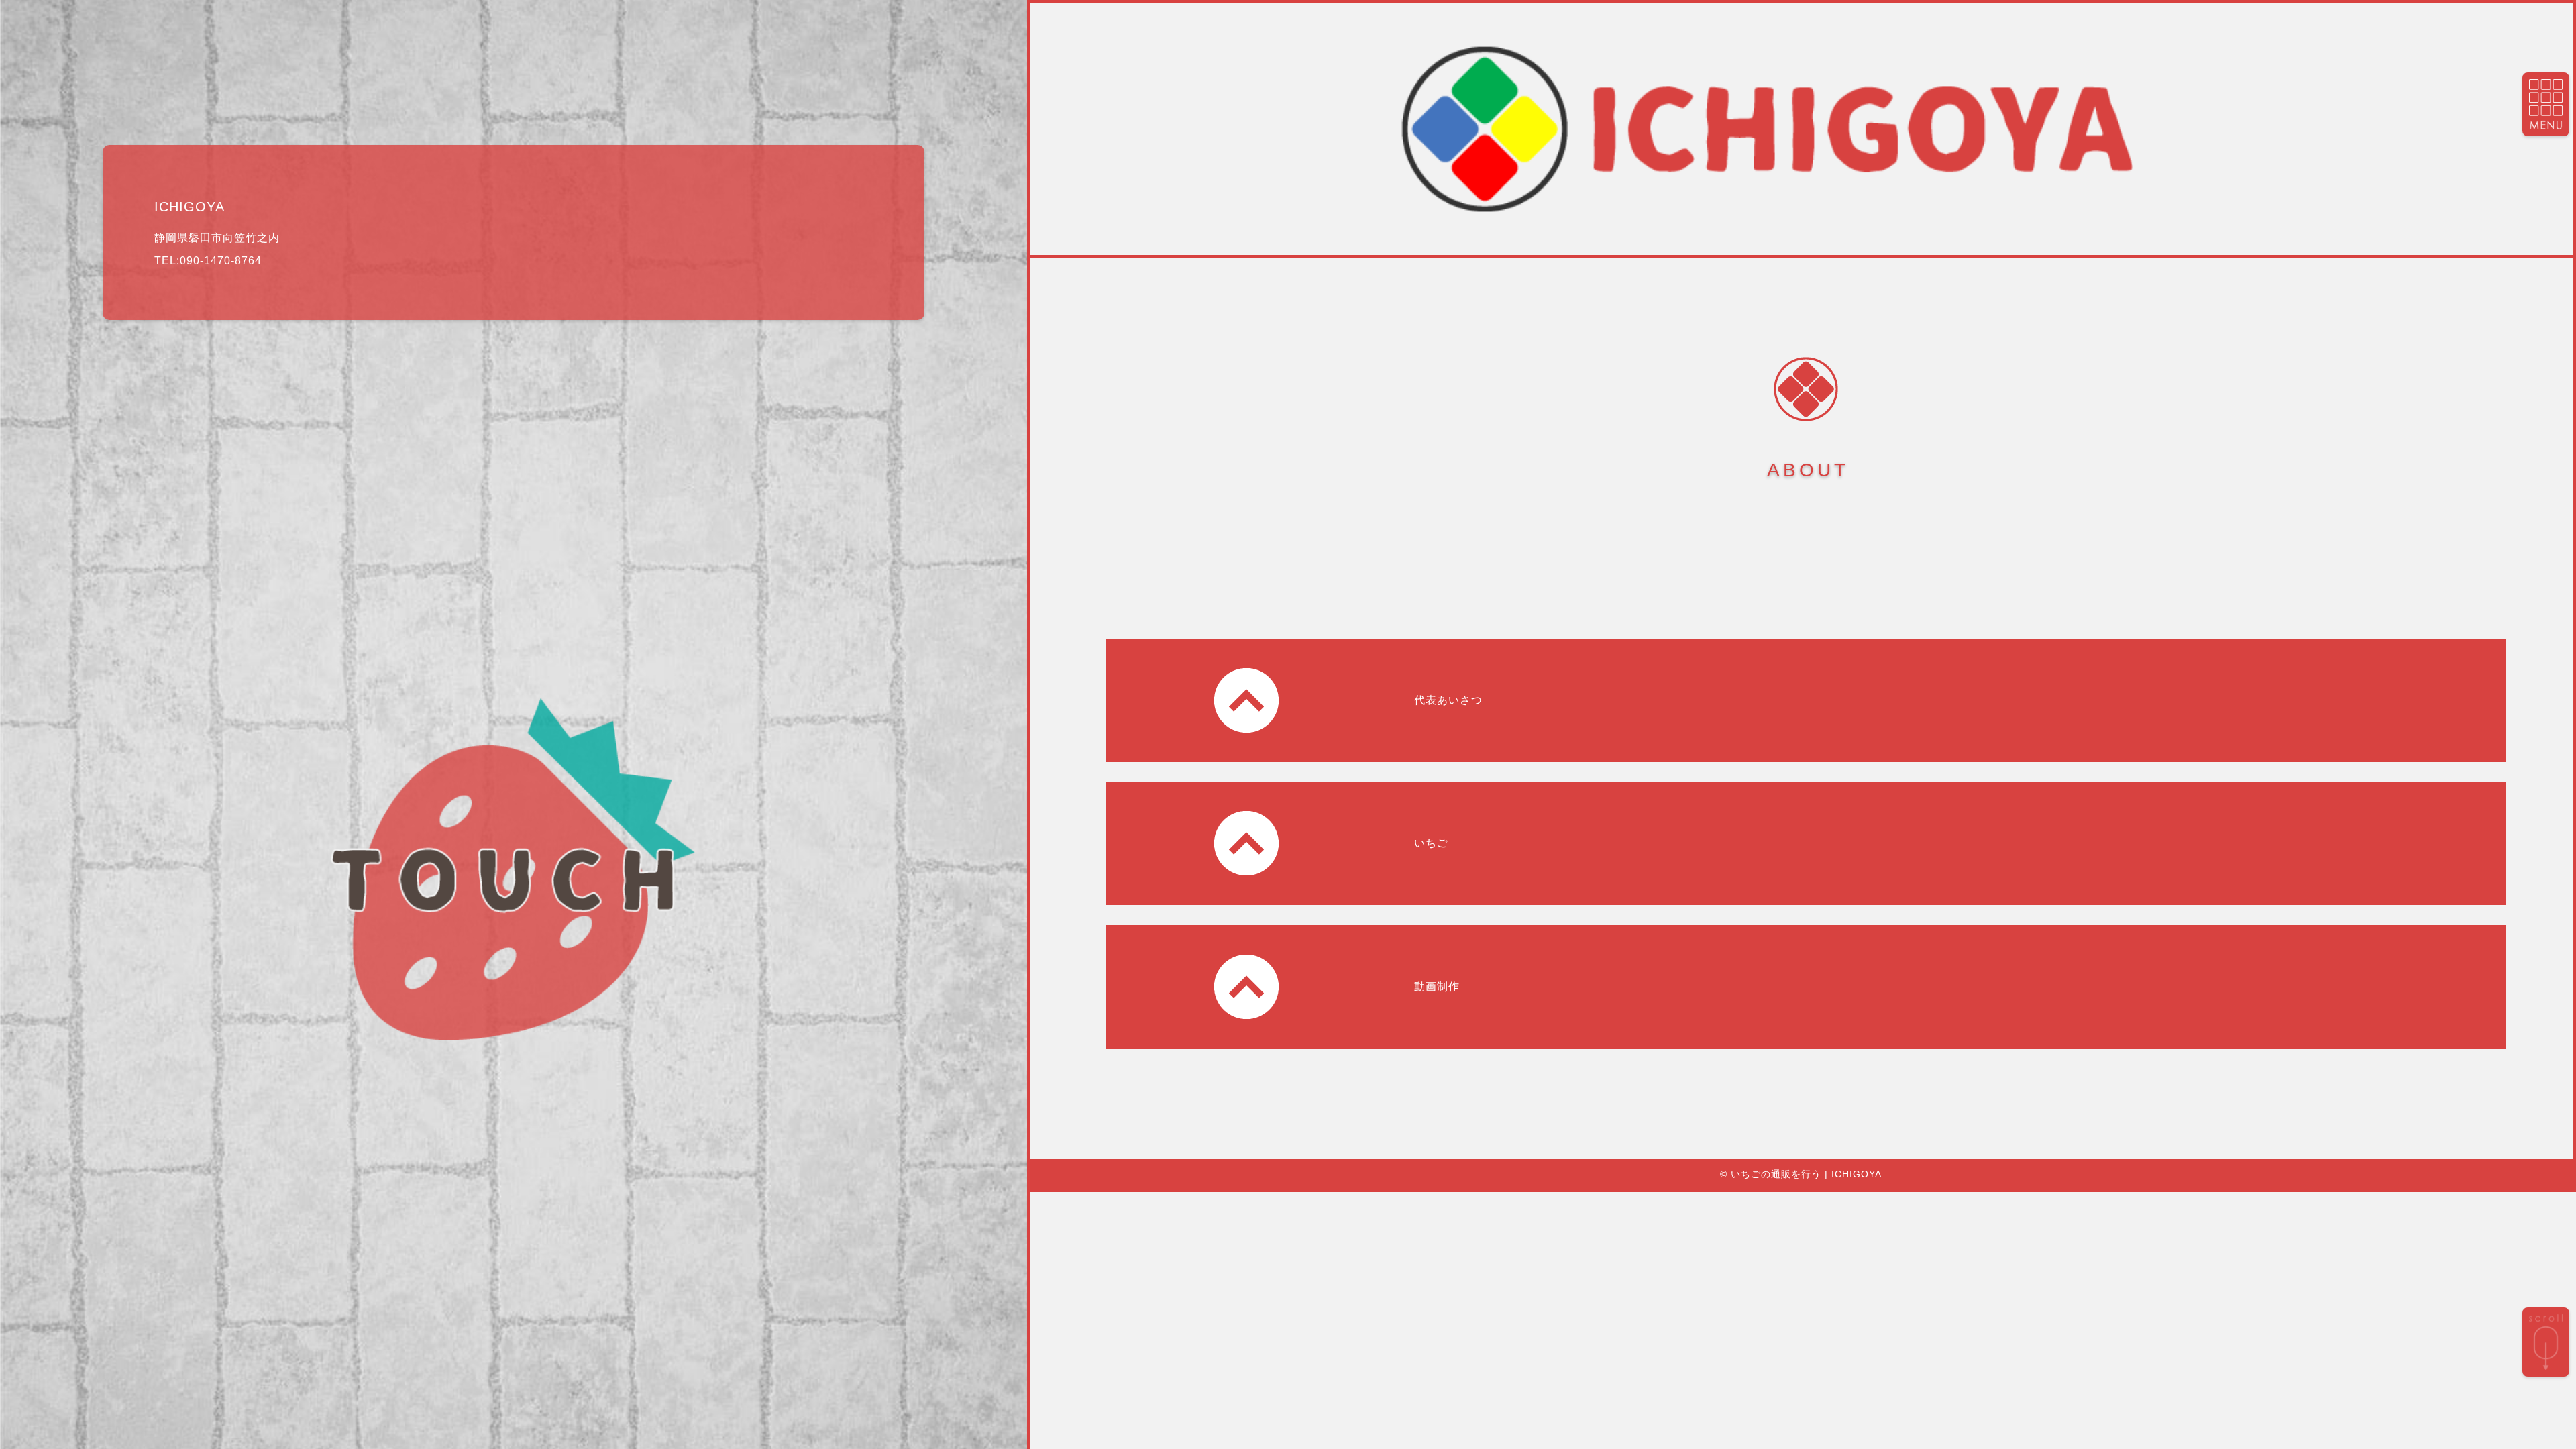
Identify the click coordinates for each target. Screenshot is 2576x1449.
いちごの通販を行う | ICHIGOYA (1806, 1174)
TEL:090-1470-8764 (208, 261)
